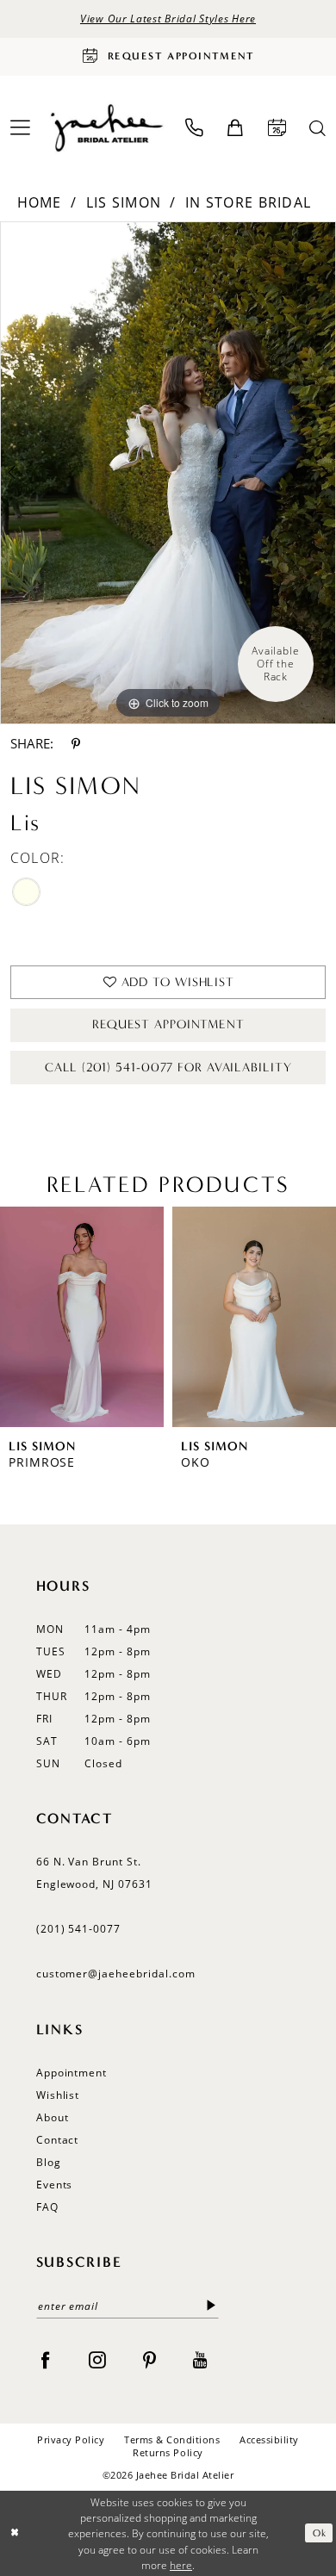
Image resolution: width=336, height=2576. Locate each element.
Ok (319, 2533)
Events (55, 2185)
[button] (236, 128)
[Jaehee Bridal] (106, 128)
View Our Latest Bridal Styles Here (168, 18)
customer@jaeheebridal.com (116, 1974)
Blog (49, 2162)
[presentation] (95, 1316)
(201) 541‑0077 (79, 1929)
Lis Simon (124, 202)
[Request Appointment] (277, 128)
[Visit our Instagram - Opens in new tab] (97, 2360)
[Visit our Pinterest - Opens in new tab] (150, 2360)
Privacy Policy (71, 2439)
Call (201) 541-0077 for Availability (168, 1068)
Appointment (72, 2073)
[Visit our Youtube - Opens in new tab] (200, 2360)
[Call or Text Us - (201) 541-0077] (195, 128)
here (181, 2565)
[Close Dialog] (15, 2533)
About (53, 2117)
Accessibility (269, 2439)
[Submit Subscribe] (211, 2306)
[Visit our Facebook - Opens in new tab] (46, 2360)
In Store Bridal (248, 202)
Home (40, 202)
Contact (58, 2140)
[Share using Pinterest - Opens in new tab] (76, 743)
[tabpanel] (168, 473)
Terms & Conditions (172, 2439)
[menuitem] (195, 128)
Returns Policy (168, 2452)
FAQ (47, 2207)
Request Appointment (168, 1024)
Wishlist (58, 2095)
